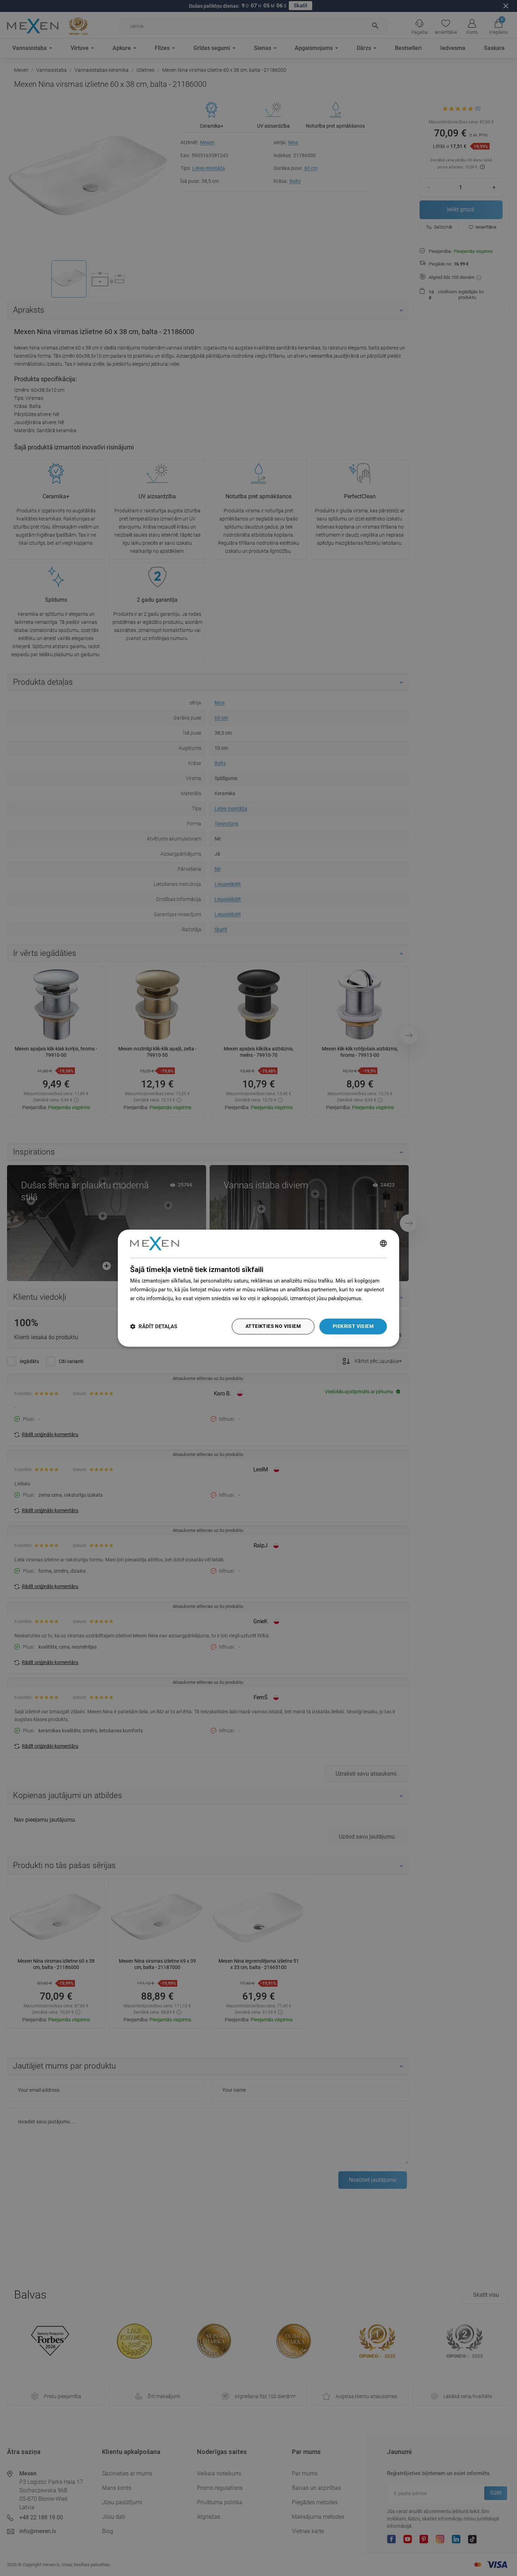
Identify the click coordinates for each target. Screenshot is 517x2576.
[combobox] (383, 1244)
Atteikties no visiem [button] (273, 1326)
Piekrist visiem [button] (353, 1326)
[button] (154, 1326)
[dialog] (258, 1288)
